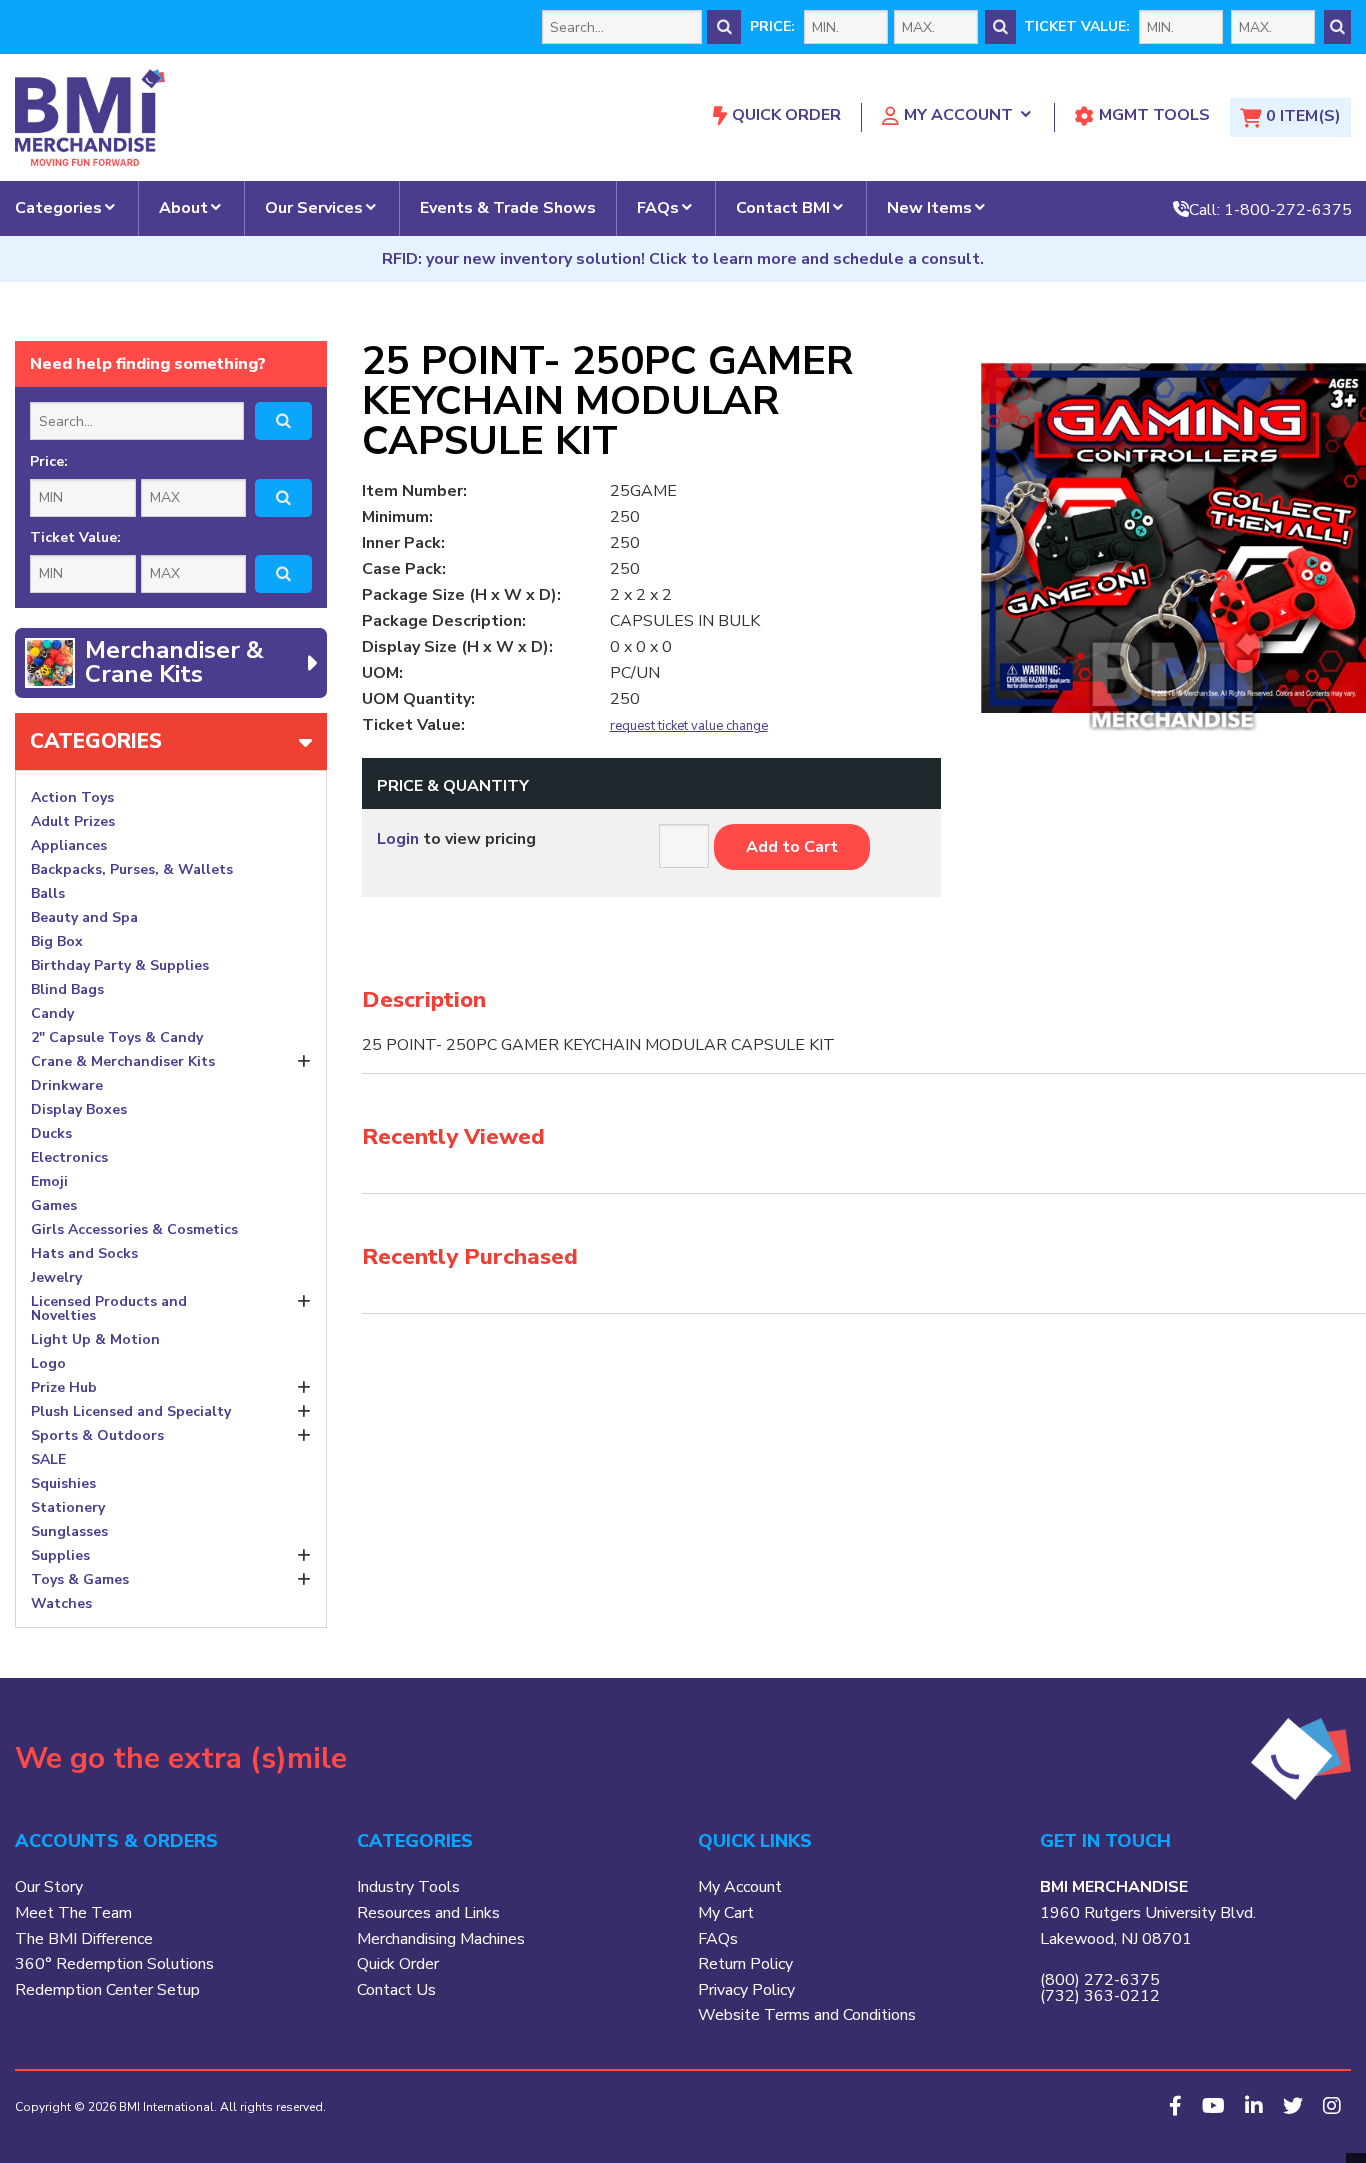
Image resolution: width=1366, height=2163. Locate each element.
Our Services (314, 208)
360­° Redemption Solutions (114, 1964)
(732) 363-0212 (1100, 1996)
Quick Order (786, 115)
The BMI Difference (84, 1939)
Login (398, 839)
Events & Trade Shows (508, 208)
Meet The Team (73, 1913)
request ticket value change (689, 726)
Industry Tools (408, 1887)
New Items (929, 208)
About (183, 208)
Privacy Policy (746, 1990)
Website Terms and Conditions (807, 2015)
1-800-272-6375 (1288, 209)
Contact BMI (783, 208)
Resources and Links (428, 1913)
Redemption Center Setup (107, 1990)
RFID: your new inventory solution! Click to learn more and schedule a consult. (683, 259)
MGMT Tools (1154, 115)
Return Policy (745, 1964)
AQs (722, 1939)
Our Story (49, 1887)
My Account (958, 115)
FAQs (658, 208)
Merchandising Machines (441, 1939)
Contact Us (396, 1990)
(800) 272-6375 (1100, 1980)
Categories (58, 208)
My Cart (726, 1913)
